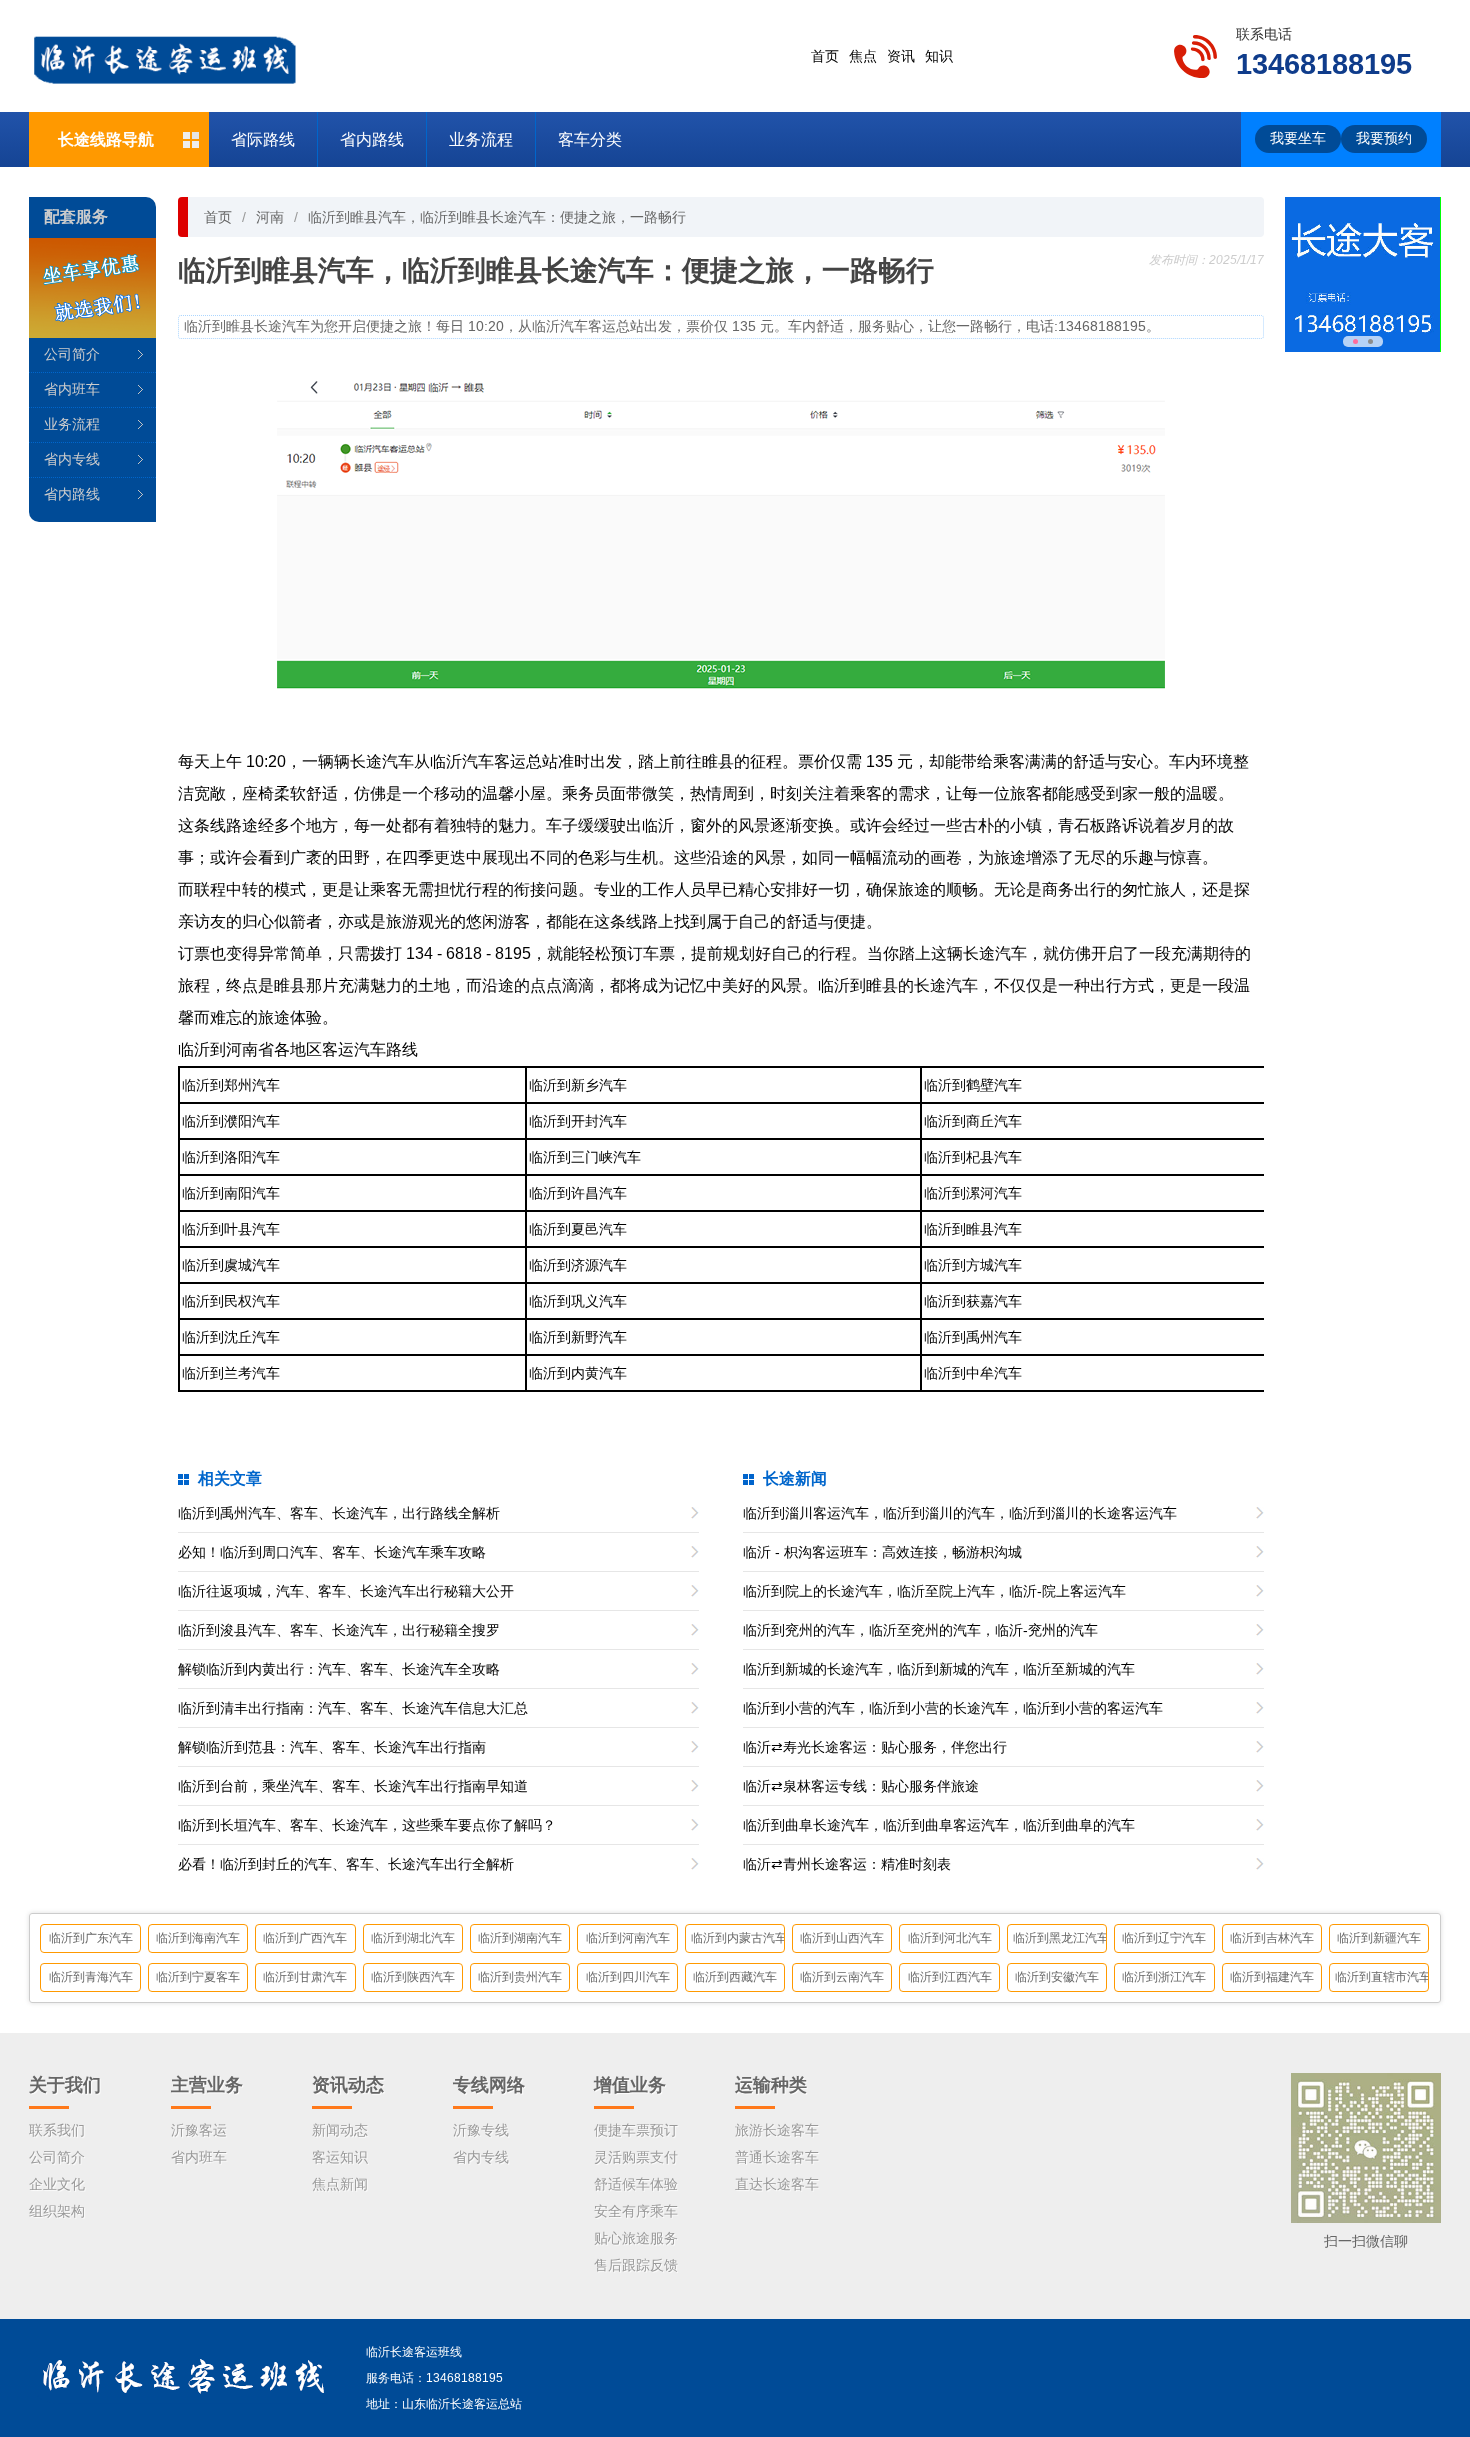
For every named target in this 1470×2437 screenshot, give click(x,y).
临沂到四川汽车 (628, 1977)
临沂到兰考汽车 (231, 1373)
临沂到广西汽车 (305, 1938)
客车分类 (590, 139)
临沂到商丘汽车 (973, 1121)
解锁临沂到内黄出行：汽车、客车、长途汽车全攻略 (339, 1669)
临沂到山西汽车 (842, 1938)
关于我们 (65, 2085)
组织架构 (57, 2211)
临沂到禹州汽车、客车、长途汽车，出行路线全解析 (339, 1513)
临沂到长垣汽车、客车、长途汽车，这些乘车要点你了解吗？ (367, 1825)
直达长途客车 (777, 2184)
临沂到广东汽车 (91, 1938)
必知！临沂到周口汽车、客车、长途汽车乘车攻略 (332, 1552)
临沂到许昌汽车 (578, 1193)
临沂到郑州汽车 (231, 1085)
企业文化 (57, 2184)
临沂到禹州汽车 (973, 1337)
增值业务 (630, 2085)
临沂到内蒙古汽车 (737, 1938)
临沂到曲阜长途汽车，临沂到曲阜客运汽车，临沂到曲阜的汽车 (939, 1825)
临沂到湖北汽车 (413, 1938)
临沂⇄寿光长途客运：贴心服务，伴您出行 (875, 1747)
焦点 (863, 56)
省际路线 (263, 139)
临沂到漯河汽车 (973, 1193)
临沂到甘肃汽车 (305, 1977)
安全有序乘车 (636, 2211)
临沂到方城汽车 (973, 1265)
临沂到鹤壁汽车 (973, 1085)
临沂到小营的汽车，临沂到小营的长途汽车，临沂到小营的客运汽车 (953, 1708)
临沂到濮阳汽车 (231, 1121)
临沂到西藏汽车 (735, 1977)
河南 (270, 217)
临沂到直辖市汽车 (1381, 1977)
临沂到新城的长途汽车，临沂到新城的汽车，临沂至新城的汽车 (939, 1669)
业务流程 (481, 139)
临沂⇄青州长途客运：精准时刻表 (847, 1864)
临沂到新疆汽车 (1379, 1938)
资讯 (901, 56)
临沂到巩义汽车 (578, 1301)
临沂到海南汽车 (198, 1938)
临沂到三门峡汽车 (585, 1157)
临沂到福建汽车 (1272, 1977)
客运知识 (340, 2157)
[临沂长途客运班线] (164, 55)
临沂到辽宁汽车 (1164, 1938)
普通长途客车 (777, 2157)
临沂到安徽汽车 (1057, 1977)
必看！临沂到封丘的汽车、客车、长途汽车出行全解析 (346, 1864)
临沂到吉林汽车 (1272, 1938)
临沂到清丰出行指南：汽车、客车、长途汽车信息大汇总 (353, 1708)
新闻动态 (340, 2130)
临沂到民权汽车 (231, 1301)
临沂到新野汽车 (578, 1337)
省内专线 (72, 459)
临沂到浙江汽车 (1164, 1977)
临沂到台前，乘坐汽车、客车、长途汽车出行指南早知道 (353, 1786)
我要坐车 (1298, 138)
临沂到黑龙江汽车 (1059, 1938)
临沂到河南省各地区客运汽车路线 (298, 1049)
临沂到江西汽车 (950, 1977)
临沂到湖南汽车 (520, 1938)
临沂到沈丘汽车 (231, 1337)
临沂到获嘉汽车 (973, 1301)
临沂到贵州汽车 (520, 1977)
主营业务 (207, 2085)
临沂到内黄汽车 (578, 1373)
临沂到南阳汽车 (231, 1193)
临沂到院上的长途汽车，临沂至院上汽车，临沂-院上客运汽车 (934, 1591)
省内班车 (72, 389)
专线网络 (489, 2085)
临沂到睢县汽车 (973, 1229)
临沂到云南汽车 (842, 1977)
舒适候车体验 (636, 2184)
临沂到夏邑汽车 (578, 1229)
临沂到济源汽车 (578, 1265)
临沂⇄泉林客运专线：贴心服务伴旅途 (861, 1786)
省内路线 (372, 139)
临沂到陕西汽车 (413, 1977)
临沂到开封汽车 (578, 1121)
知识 (939, 56)
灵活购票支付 (636, 2157)
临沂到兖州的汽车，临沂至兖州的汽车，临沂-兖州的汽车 (920, 1630)
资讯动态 (348, 2085)
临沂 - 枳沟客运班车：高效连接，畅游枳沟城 (882, 1552)
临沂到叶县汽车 (231, 1229)
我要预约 (1384, 138)
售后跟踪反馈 (636, 2265)
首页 (825, 56)
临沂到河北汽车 (950, 1938)
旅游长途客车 (777, 2130)
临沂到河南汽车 (628, 1938)
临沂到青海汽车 (91, 1977)
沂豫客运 (199, 2130)
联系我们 (57, 2130)
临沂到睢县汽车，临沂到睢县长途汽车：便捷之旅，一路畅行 (497, 217)
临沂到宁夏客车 (198, 1977)
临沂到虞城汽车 (231, 1265)
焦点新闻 (340, 2184)
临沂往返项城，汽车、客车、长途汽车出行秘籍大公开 (346, 1591)
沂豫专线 (481, 2130)
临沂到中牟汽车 (973, 1373)
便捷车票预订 (636, 2130)
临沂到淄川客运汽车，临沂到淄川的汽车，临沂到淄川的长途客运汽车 (960, 1513)
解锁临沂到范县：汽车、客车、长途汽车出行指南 (332, 1747)
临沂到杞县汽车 (973, 1157)
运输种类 (771, 2085)
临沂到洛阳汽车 (231, 1157)
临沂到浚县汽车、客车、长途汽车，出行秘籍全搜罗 (339, 1630)
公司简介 (72, 354)
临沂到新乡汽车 (578, 1085)
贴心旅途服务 (636, 2238)
